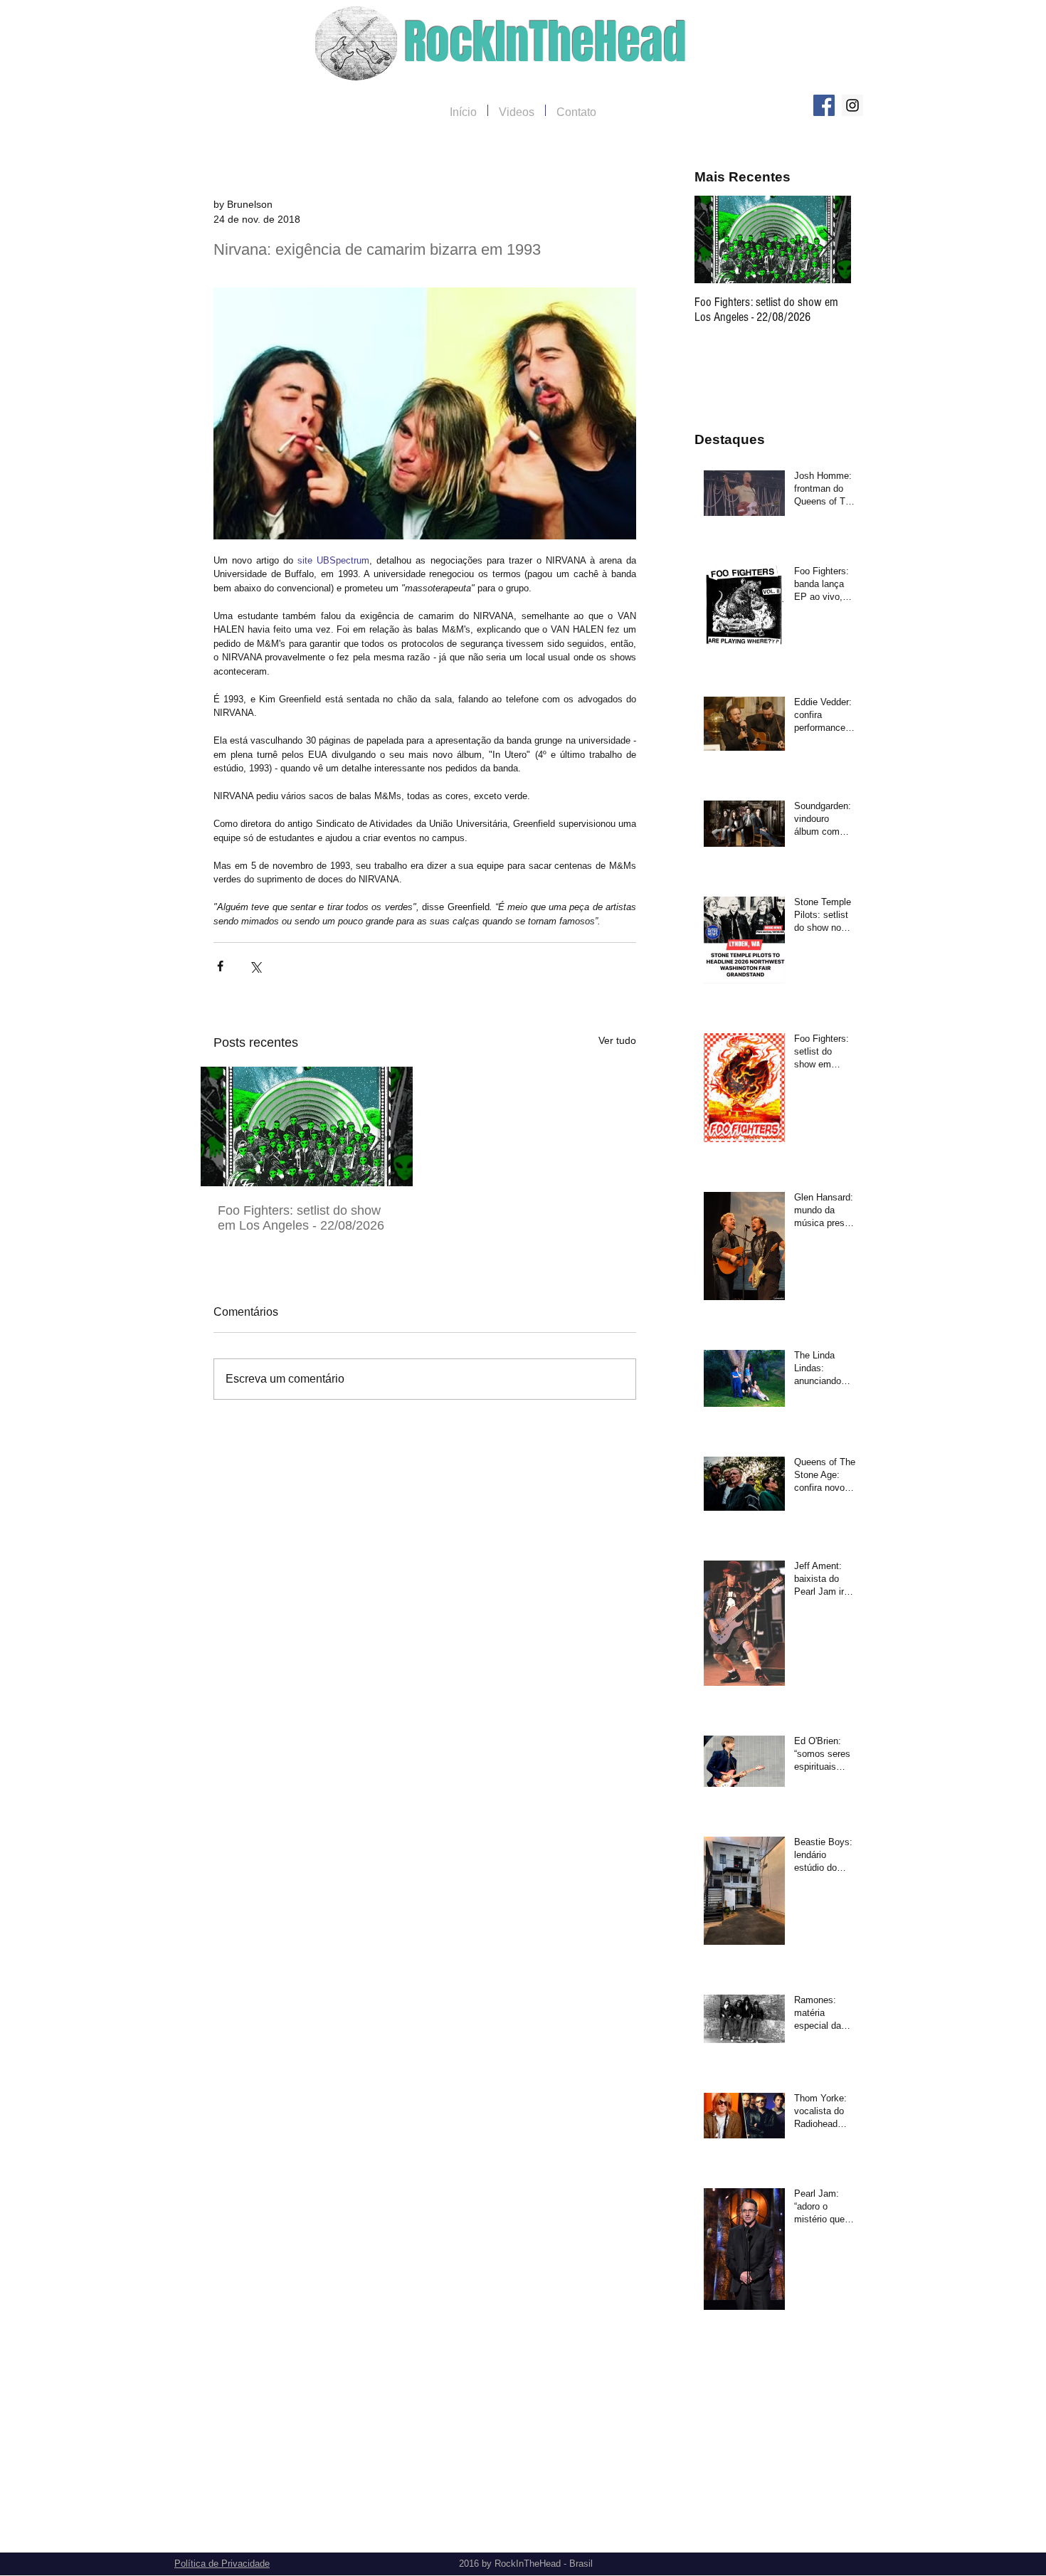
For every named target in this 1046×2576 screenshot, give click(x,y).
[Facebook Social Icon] (824, 105)
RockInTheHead (545, 42)
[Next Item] (828, 239)
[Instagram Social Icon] (852, 105)
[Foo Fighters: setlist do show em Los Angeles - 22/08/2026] (307, 1126)
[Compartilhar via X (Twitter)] (255, 966)
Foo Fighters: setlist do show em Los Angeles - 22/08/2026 (301, 1218)
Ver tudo (617, 1040)
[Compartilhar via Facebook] (220, 966)
